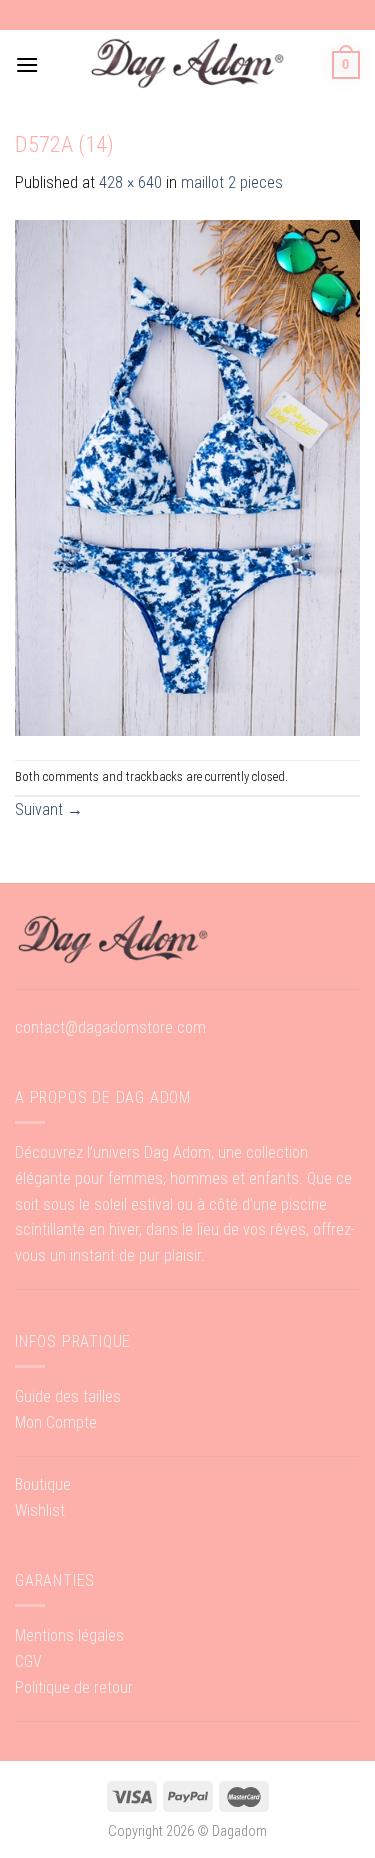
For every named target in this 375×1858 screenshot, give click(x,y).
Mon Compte (56, 1422)
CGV (28, 1661)
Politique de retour (74, 1687)
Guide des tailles (68, 1396)
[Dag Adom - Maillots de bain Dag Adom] (188, 64)
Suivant (49, 809)
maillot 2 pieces (232, 182)
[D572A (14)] (187, 476)
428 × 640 (130, 182)
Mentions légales (69, 1635)
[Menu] (27, 64)
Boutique (43, 1484)
